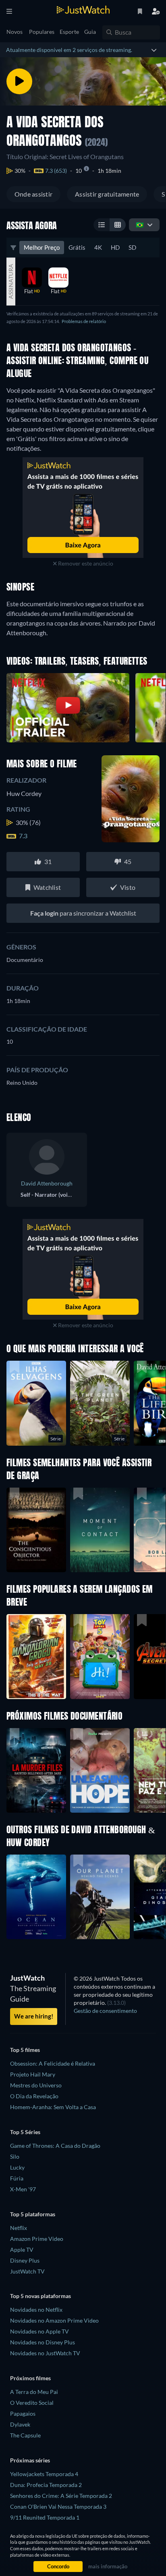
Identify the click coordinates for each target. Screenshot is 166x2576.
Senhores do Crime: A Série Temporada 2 (61, 2496)
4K (98, 247)
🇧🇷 (140, 225)
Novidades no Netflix (36, 2310)
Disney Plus (25, 2260)
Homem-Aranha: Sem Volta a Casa (53, 2107)
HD (115, 247)
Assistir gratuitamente (107, 194)
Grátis (77, 247)
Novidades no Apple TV (39, 2331)
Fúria (17, 2178)
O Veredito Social (32, 2403)
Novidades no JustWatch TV (45, 2353)
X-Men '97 (23, 2189)
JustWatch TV (27, 2271)
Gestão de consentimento (105, 2011)
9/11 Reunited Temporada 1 (45, 2517)
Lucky (17, 2167)
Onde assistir (33, 194)
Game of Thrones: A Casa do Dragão (55, 2146)
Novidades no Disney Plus (43, 2342)
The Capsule (25, 2435)
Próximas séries (30, 2460)
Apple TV (22, 2250)
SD (132, 247)
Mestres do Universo (36, 2085)
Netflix (19, 2228)
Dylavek (20, 2424)
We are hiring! (34, 2016)
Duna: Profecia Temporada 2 (46, 2485)
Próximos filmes (30, 2378)
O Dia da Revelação (34, 2096)
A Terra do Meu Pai (34, 2392)
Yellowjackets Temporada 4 (44, 2474)
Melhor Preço (42, 247)
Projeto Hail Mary (33, 2074)
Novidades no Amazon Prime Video (54, 2320)
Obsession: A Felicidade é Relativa (53, 2063)
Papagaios (23, 2413)
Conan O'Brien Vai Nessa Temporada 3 (58, 2507)
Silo (15, 2156)
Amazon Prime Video (37, 2239)
